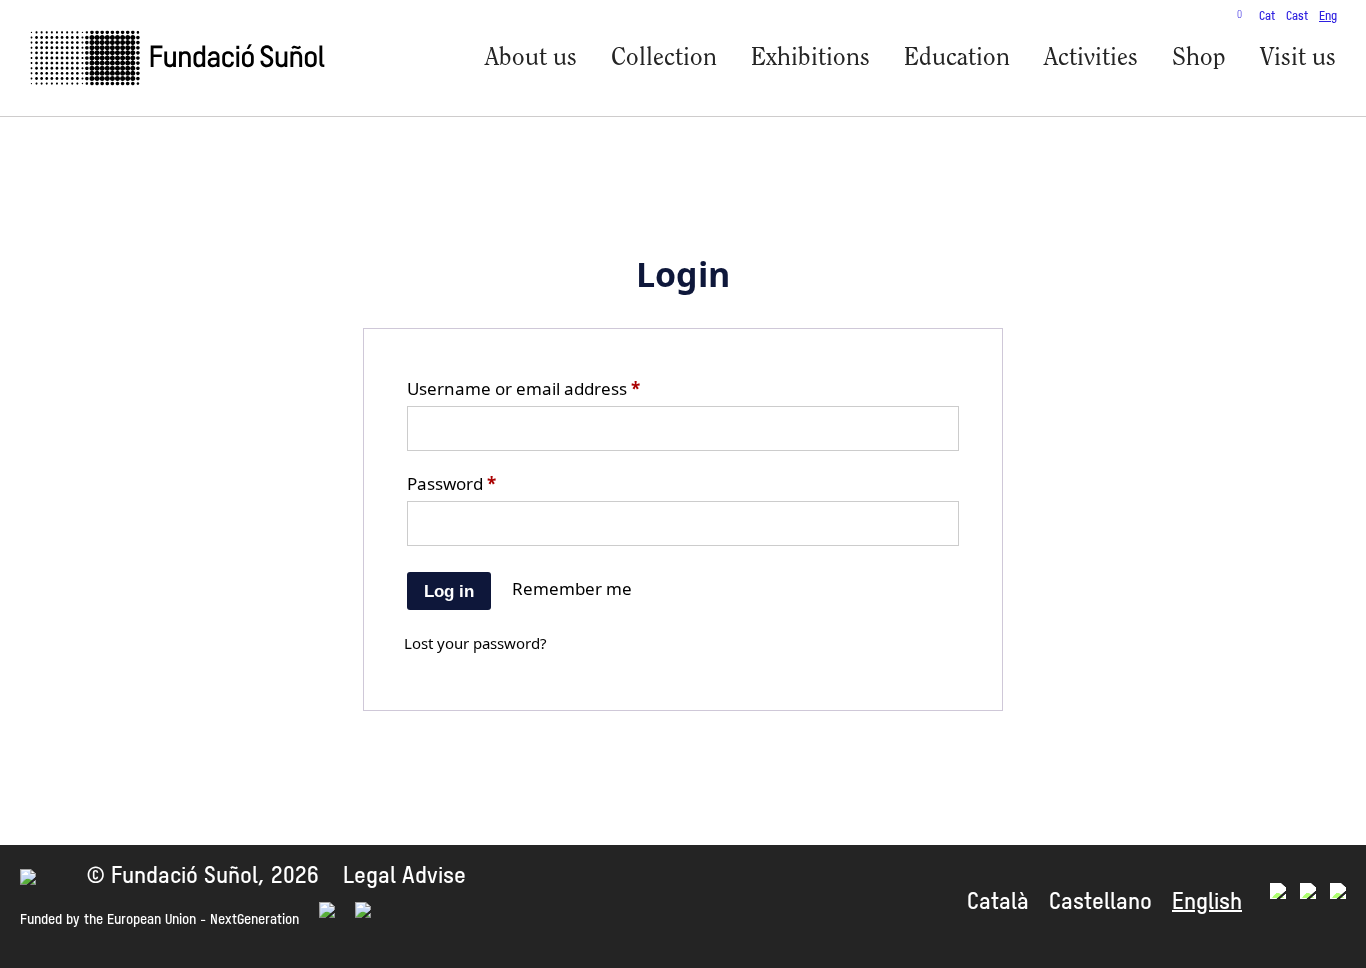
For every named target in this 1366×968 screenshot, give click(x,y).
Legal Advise (404, 876)
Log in (449, 591)
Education (957, 58)
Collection (664, 58)
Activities (1091, 58)
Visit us (1298, 58)
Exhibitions (810, 58)
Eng (1328, 17)
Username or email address (523, 388)
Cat (1267, 17)
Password (451, 483)
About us (531, 58)
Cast (1297, 17)
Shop (1199, 58)
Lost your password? (475, 643)
